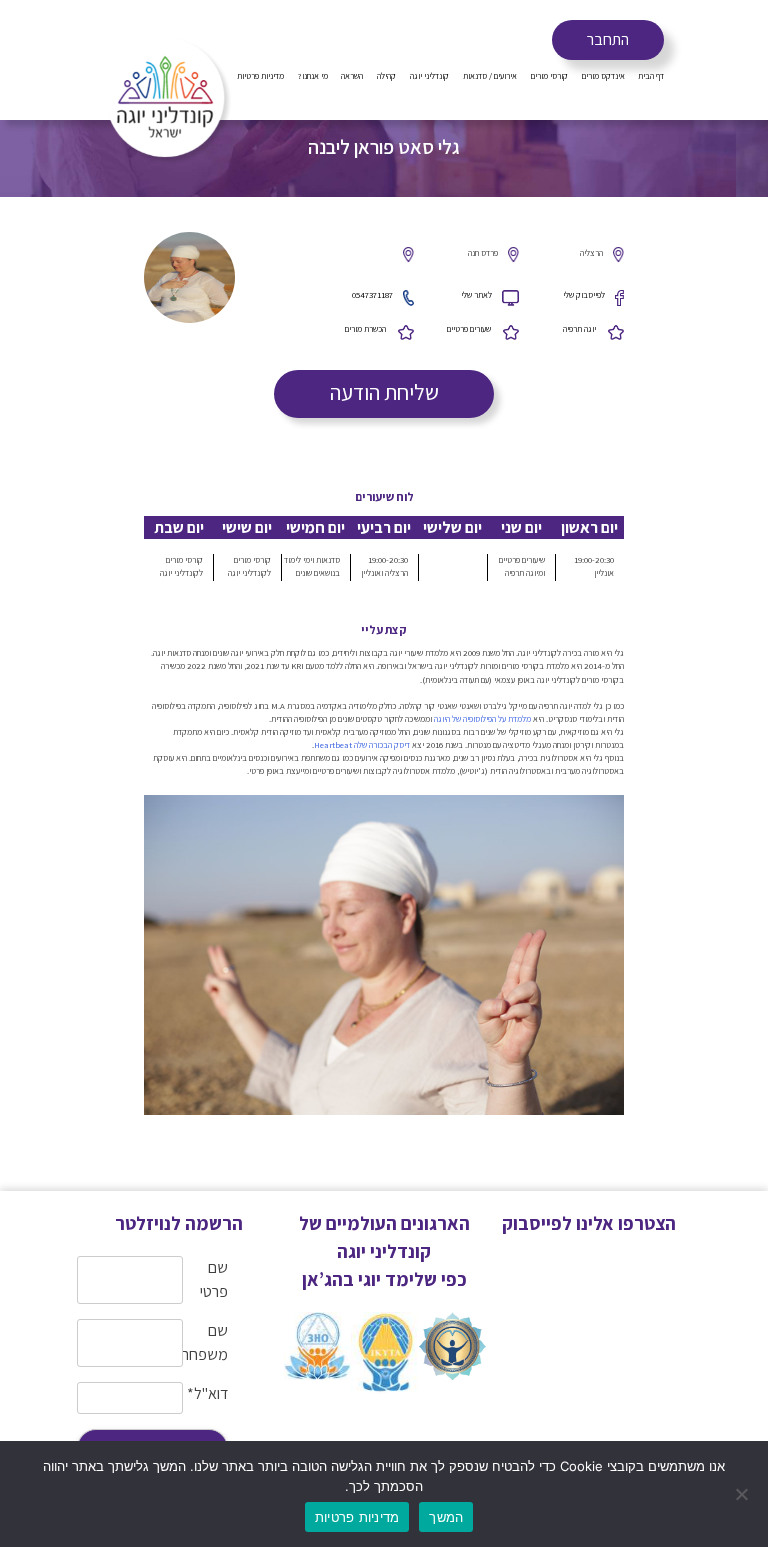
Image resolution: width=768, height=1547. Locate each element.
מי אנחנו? (313, 76)
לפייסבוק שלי (584, 295)
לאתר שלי (476, 295)
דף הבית (651, 76)
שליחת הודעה (384, 392)
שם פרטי (214, 1279)
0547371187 (372, 295)
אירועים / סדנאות (490, 76)
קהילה (386, 76)
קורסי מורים (549, 76)
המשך (446, 1517)
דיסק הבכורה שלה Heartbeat (362, 745)
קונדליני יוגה (429, 76)
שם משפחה (205, 1342)
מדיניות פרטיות (260, 76)
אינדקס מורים (603, 76)
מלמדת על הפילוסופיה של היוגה (482, 719)
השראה (352, 76)
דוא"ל (207, 1393)
